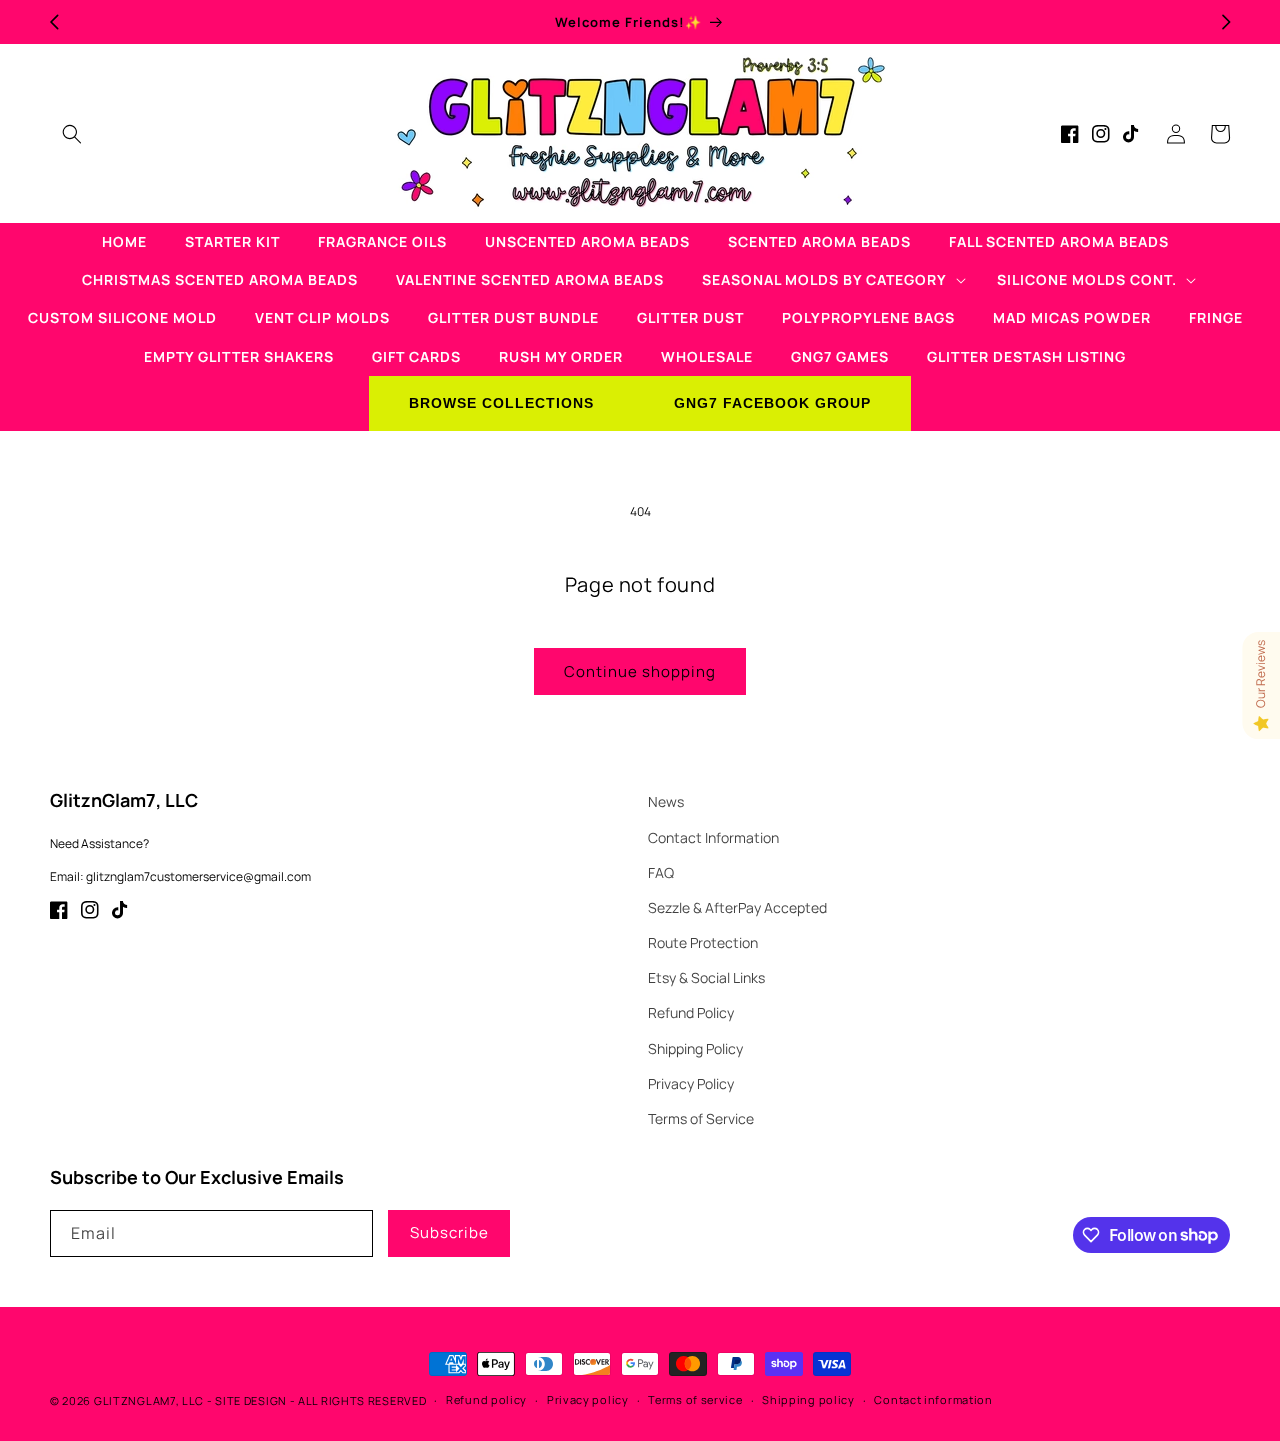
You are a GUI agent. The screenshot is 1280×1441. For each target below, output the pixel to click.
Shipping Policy (695, 1048)
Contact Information (713, 837)
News (666, 801)
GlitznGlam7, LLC (149, 1400)
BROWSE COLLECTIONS (501, 403)
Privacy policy (588, 1399)
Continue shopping (640, 671)
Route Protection (703, 942)
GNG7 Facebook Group (772, 403)
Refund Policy (691, 1012)
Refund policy (486, 1399)
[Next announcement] (1226, 22)
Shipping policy (808, 1399)
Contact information (933, 1399)
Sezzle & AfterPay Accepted (737, 907)
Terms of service (695, 1399)
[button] (72, 134)
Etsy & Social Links (706, 977)
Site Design (251, 1400)
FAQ (661, 872)
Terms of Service (701, 1118)
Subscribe (449, 1232)
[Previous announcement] (54, 22)
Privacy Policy (691, 1083)
